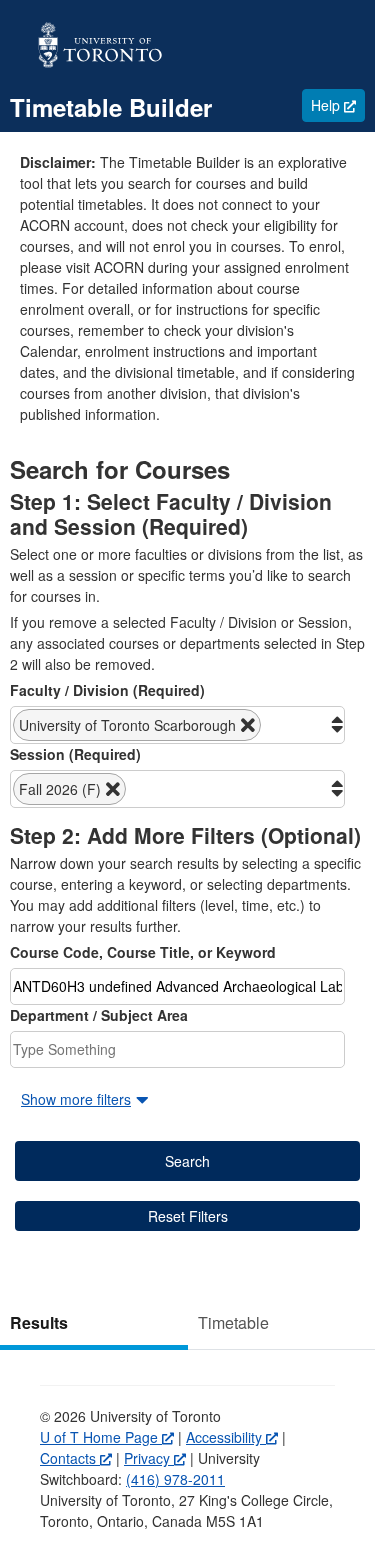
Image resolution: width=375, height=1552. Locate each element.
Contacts (76, 1458)
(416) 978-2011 (175, 1479)
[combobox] (177, 725)
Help (338, 104)
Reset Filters (188, 1216)
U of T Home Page (107, 1437)
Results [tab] (39, 1322)
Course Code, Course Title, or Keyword (143, 952)
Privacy (155, 1458)
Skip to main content (64, 10)
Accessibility (232, 1437)
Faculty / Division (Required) (107, 690)
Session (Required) (75, 754)
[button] (137, 725)
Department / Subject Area (99, 1015)
